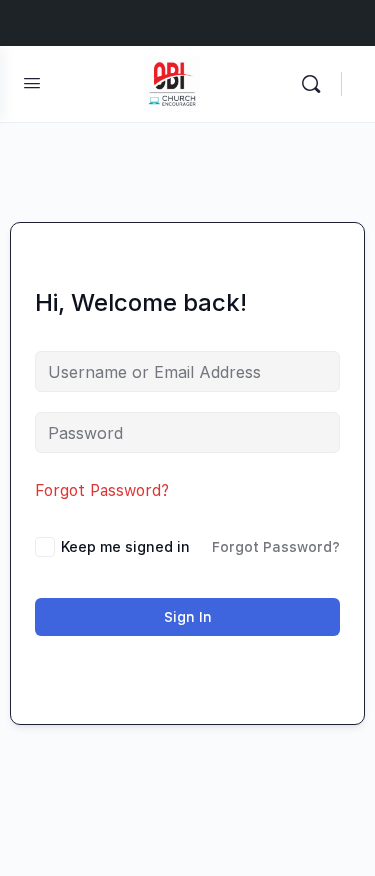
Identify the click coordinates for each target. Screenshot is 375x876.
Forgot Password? (102, 490)
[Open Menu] (32, 82)
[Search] (316, 84)
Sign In (188, 617)
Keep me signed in (125, 546)
